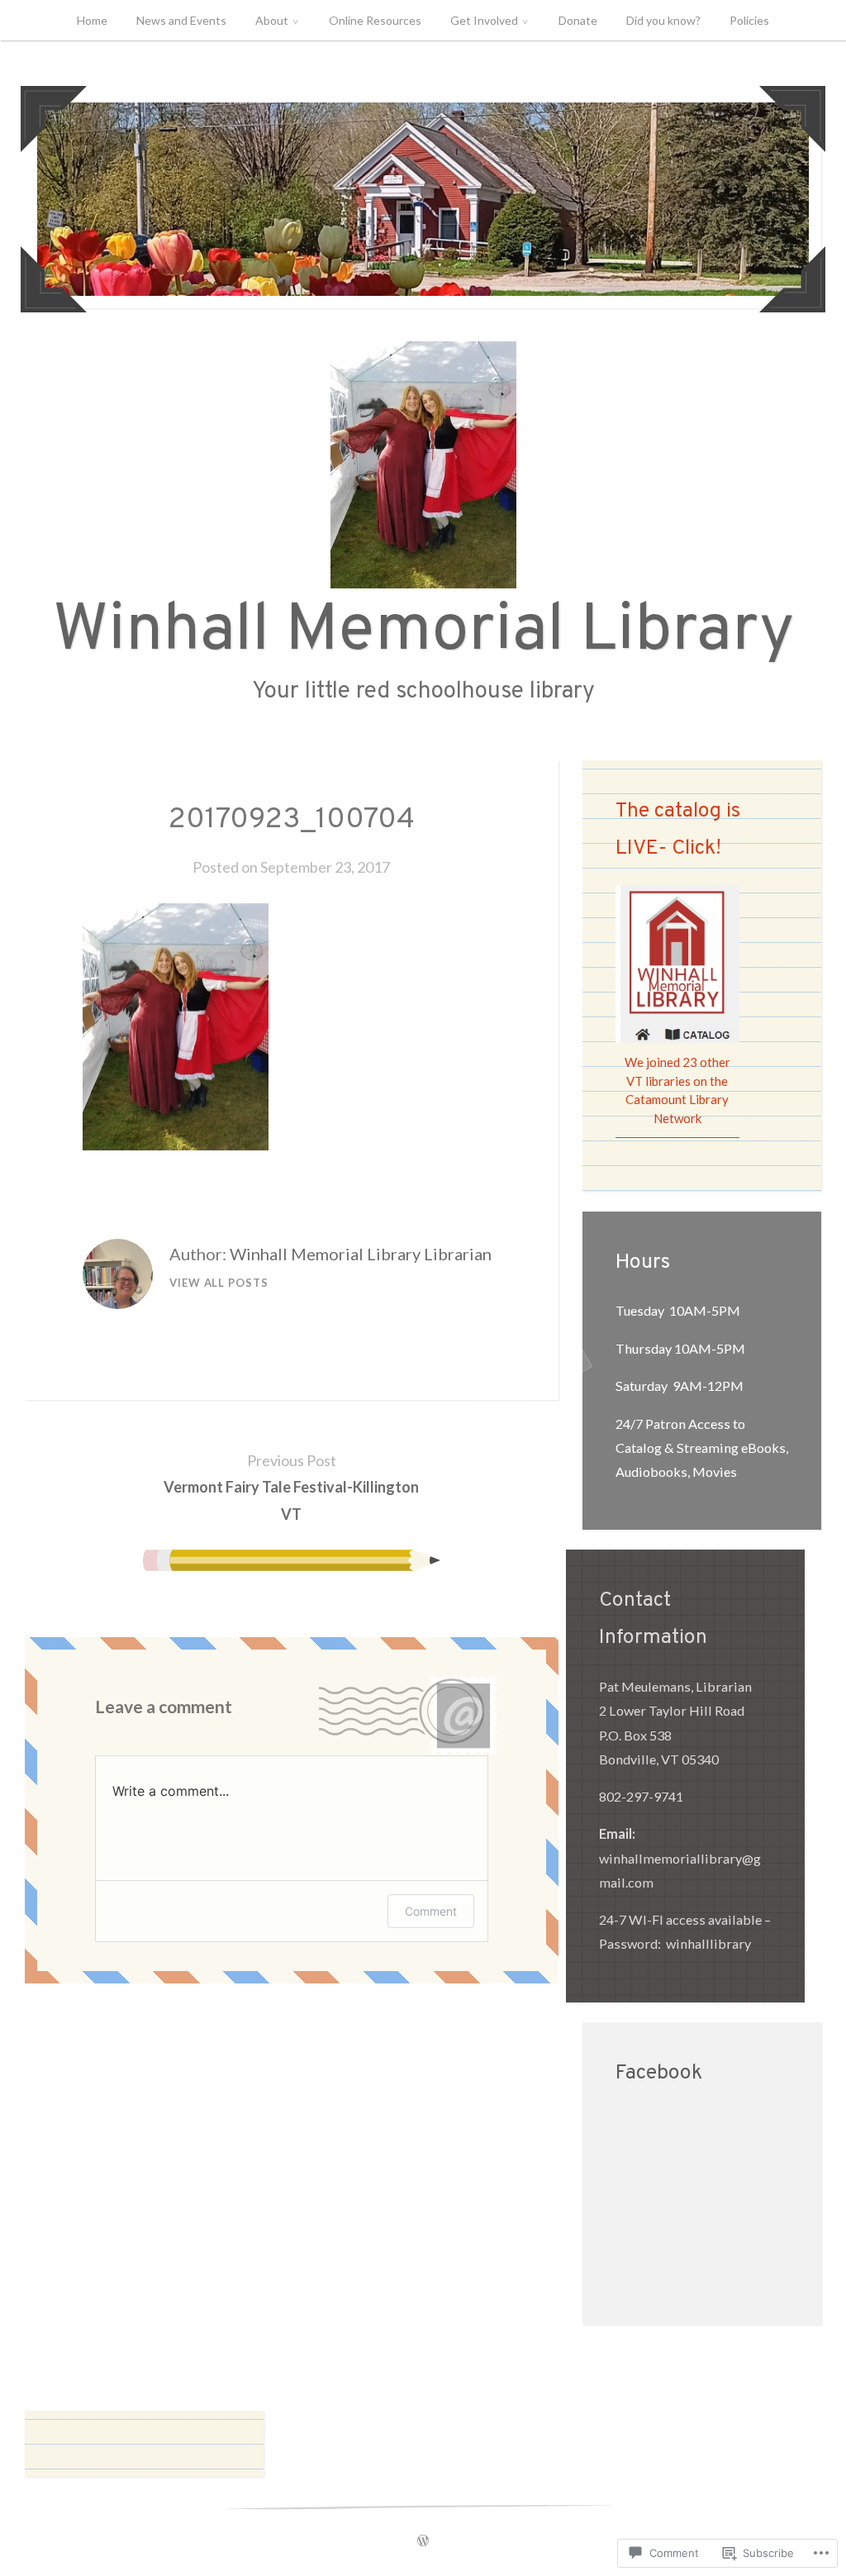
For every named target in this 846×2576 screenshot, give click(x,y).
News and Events (181, 20)
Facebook (659, 2074)
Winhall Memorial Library (423, 632)
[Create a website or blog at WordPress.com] (423, 2541)
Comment (431, 1911)
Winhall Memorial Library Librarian (361, 1254)
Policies (749, 20)
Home (92, 20)
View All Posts (219, 1283)
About (272, 20)
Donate (578, 20)
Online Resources (375, 20)
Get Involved (484, 20)
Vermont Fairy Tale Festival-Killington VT (291, 1487)
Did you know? (663, 20)
